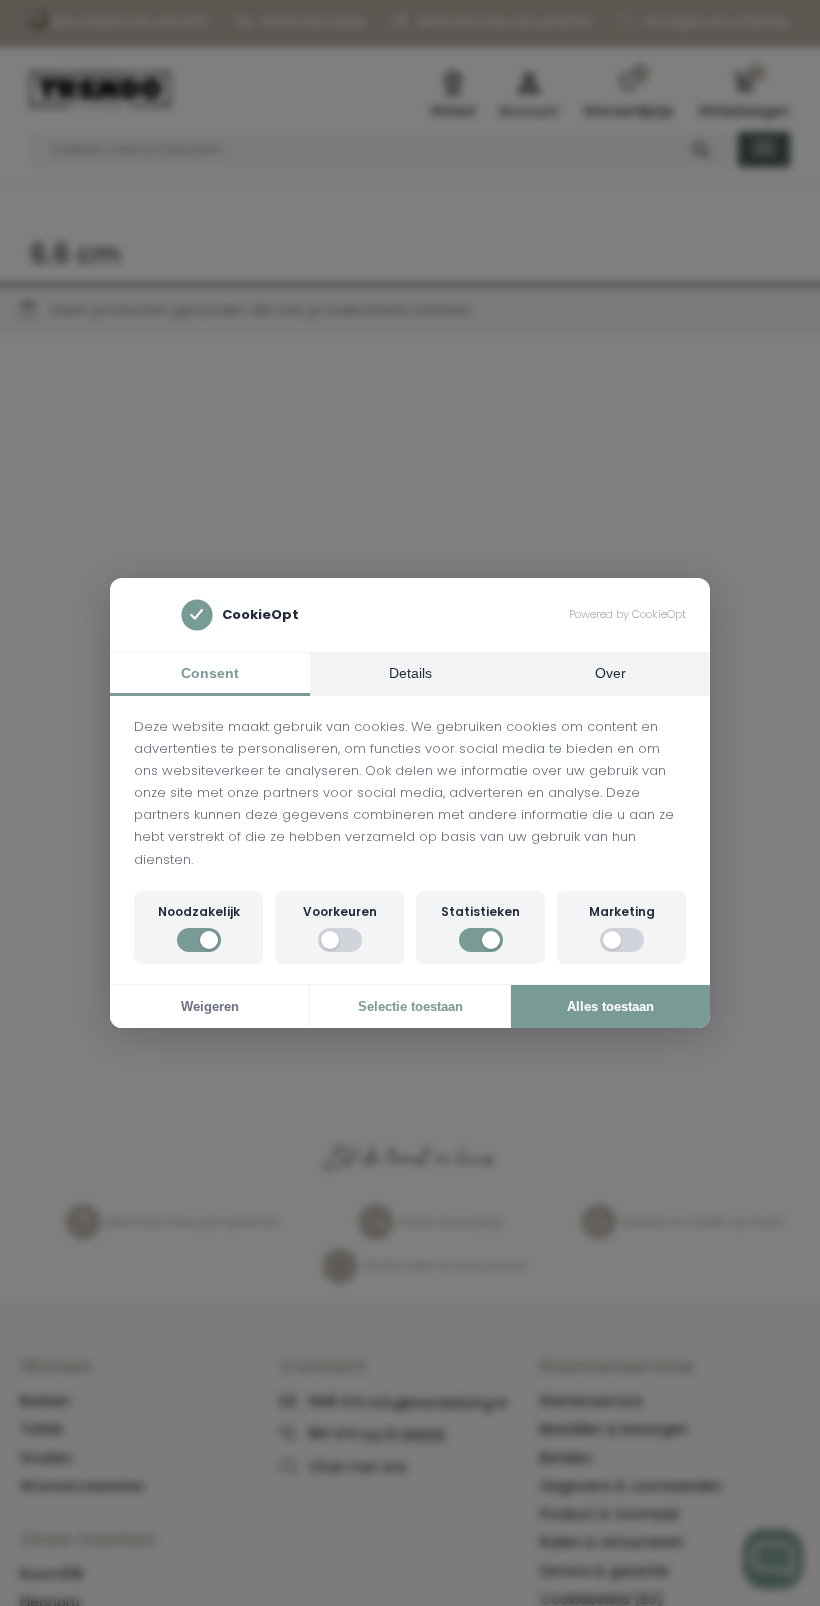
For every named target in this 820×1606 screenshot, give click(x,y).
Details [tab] (410, 673)
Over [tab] (610, 673)
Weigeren (210, 1006)
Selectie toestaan (410, 1006)
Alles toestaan (610, 1006)
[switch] (199, 940)
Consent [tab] (210, 673)
